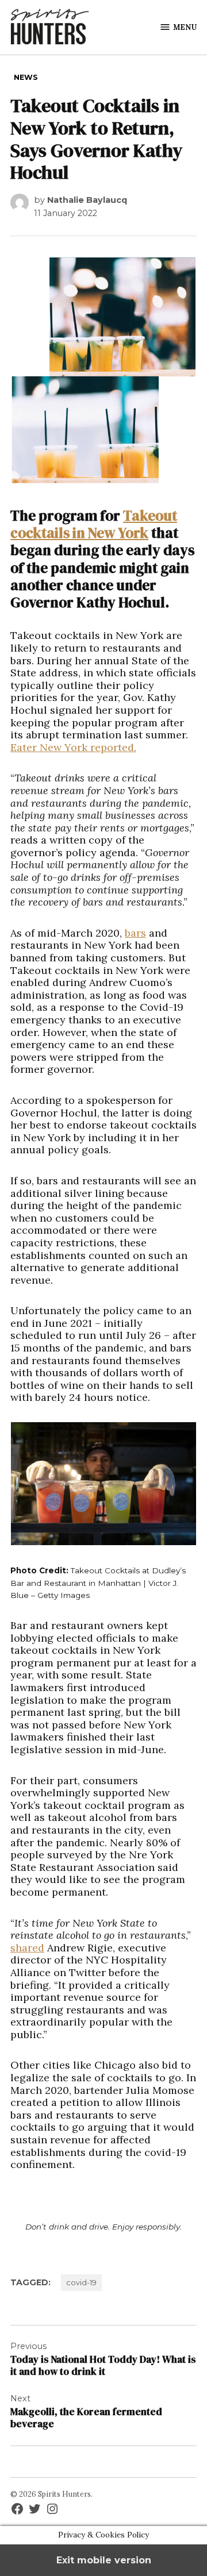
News (26, 77)
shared (27, 1948)
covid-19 (81, 2283)
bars (135, 933)
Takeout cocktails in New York (94, 524)
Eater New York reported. (73, 747)
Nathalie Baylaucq (87, 200)
